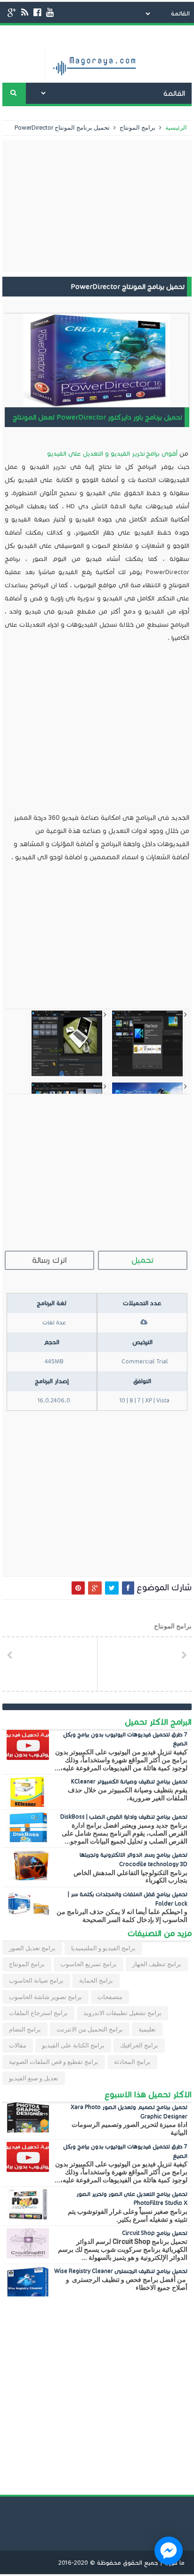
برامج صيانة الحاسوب (36, 1981)
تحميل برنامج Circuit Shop (155, 2233)
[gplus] (12, 12)
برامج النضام (25, 2029)
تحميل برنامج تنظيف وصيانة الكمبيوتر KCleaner (129, 1781)
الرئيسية (175, 128)
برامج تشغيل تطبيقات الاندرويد (122, 2013)
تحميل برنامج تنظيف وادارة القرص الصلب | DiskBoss (124, 1817)
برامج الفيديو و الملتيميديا (103, 1948)
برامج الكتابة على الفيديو (73, 2045)
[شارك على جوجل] (95, 1588)
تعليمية (147, 2029)
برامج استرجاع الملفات (38, 2013)
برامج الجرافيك (139, 2045)
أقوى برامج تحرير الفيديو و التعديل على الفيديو (112, 454)
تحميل (142, 1260)
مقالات (18, 2045)
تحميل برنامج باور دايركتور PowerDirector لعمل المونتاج (97, 417)
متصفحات (110, 1997)
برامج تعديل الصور (32, 1948)
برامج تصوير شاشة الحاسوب (45, 1997)
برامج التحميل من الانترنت (90, 2029)
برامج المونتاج (137, 128)
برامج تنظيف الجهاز (157, 1964)
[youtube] (50, 12)
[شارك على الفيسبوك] (128, 1588)
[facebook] (37, 12)
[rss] (25, 12)
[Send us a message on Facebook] (169, 2551)
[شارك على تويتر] (112, 1588)
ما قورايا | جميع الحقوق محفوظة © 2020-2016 (121, 2563)
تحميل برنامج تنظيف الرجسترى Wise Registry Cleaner (121, 2271)
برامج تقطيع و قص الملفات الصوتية (54, 2062)
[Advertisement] (97, 206)
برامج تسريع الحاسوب (89, 1964)
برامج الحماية (96, 1981)
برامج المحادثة (132, 2062)
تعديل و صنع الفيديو (34, 2078)
